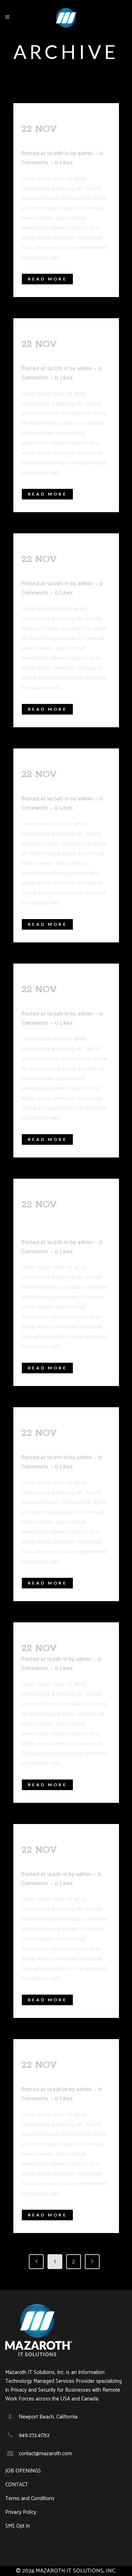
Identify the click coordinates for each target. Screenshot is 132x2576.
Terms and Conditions (30, 2499)
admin (85, 153)
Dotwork (48, 143)
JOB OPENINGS (23, 2471)
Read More (48, 279)
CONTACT (17, 2485)
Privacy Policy (21, 2512)
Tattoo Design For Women (62, 1218)
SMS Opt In (18, 2526)
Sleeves (82, 1648)
